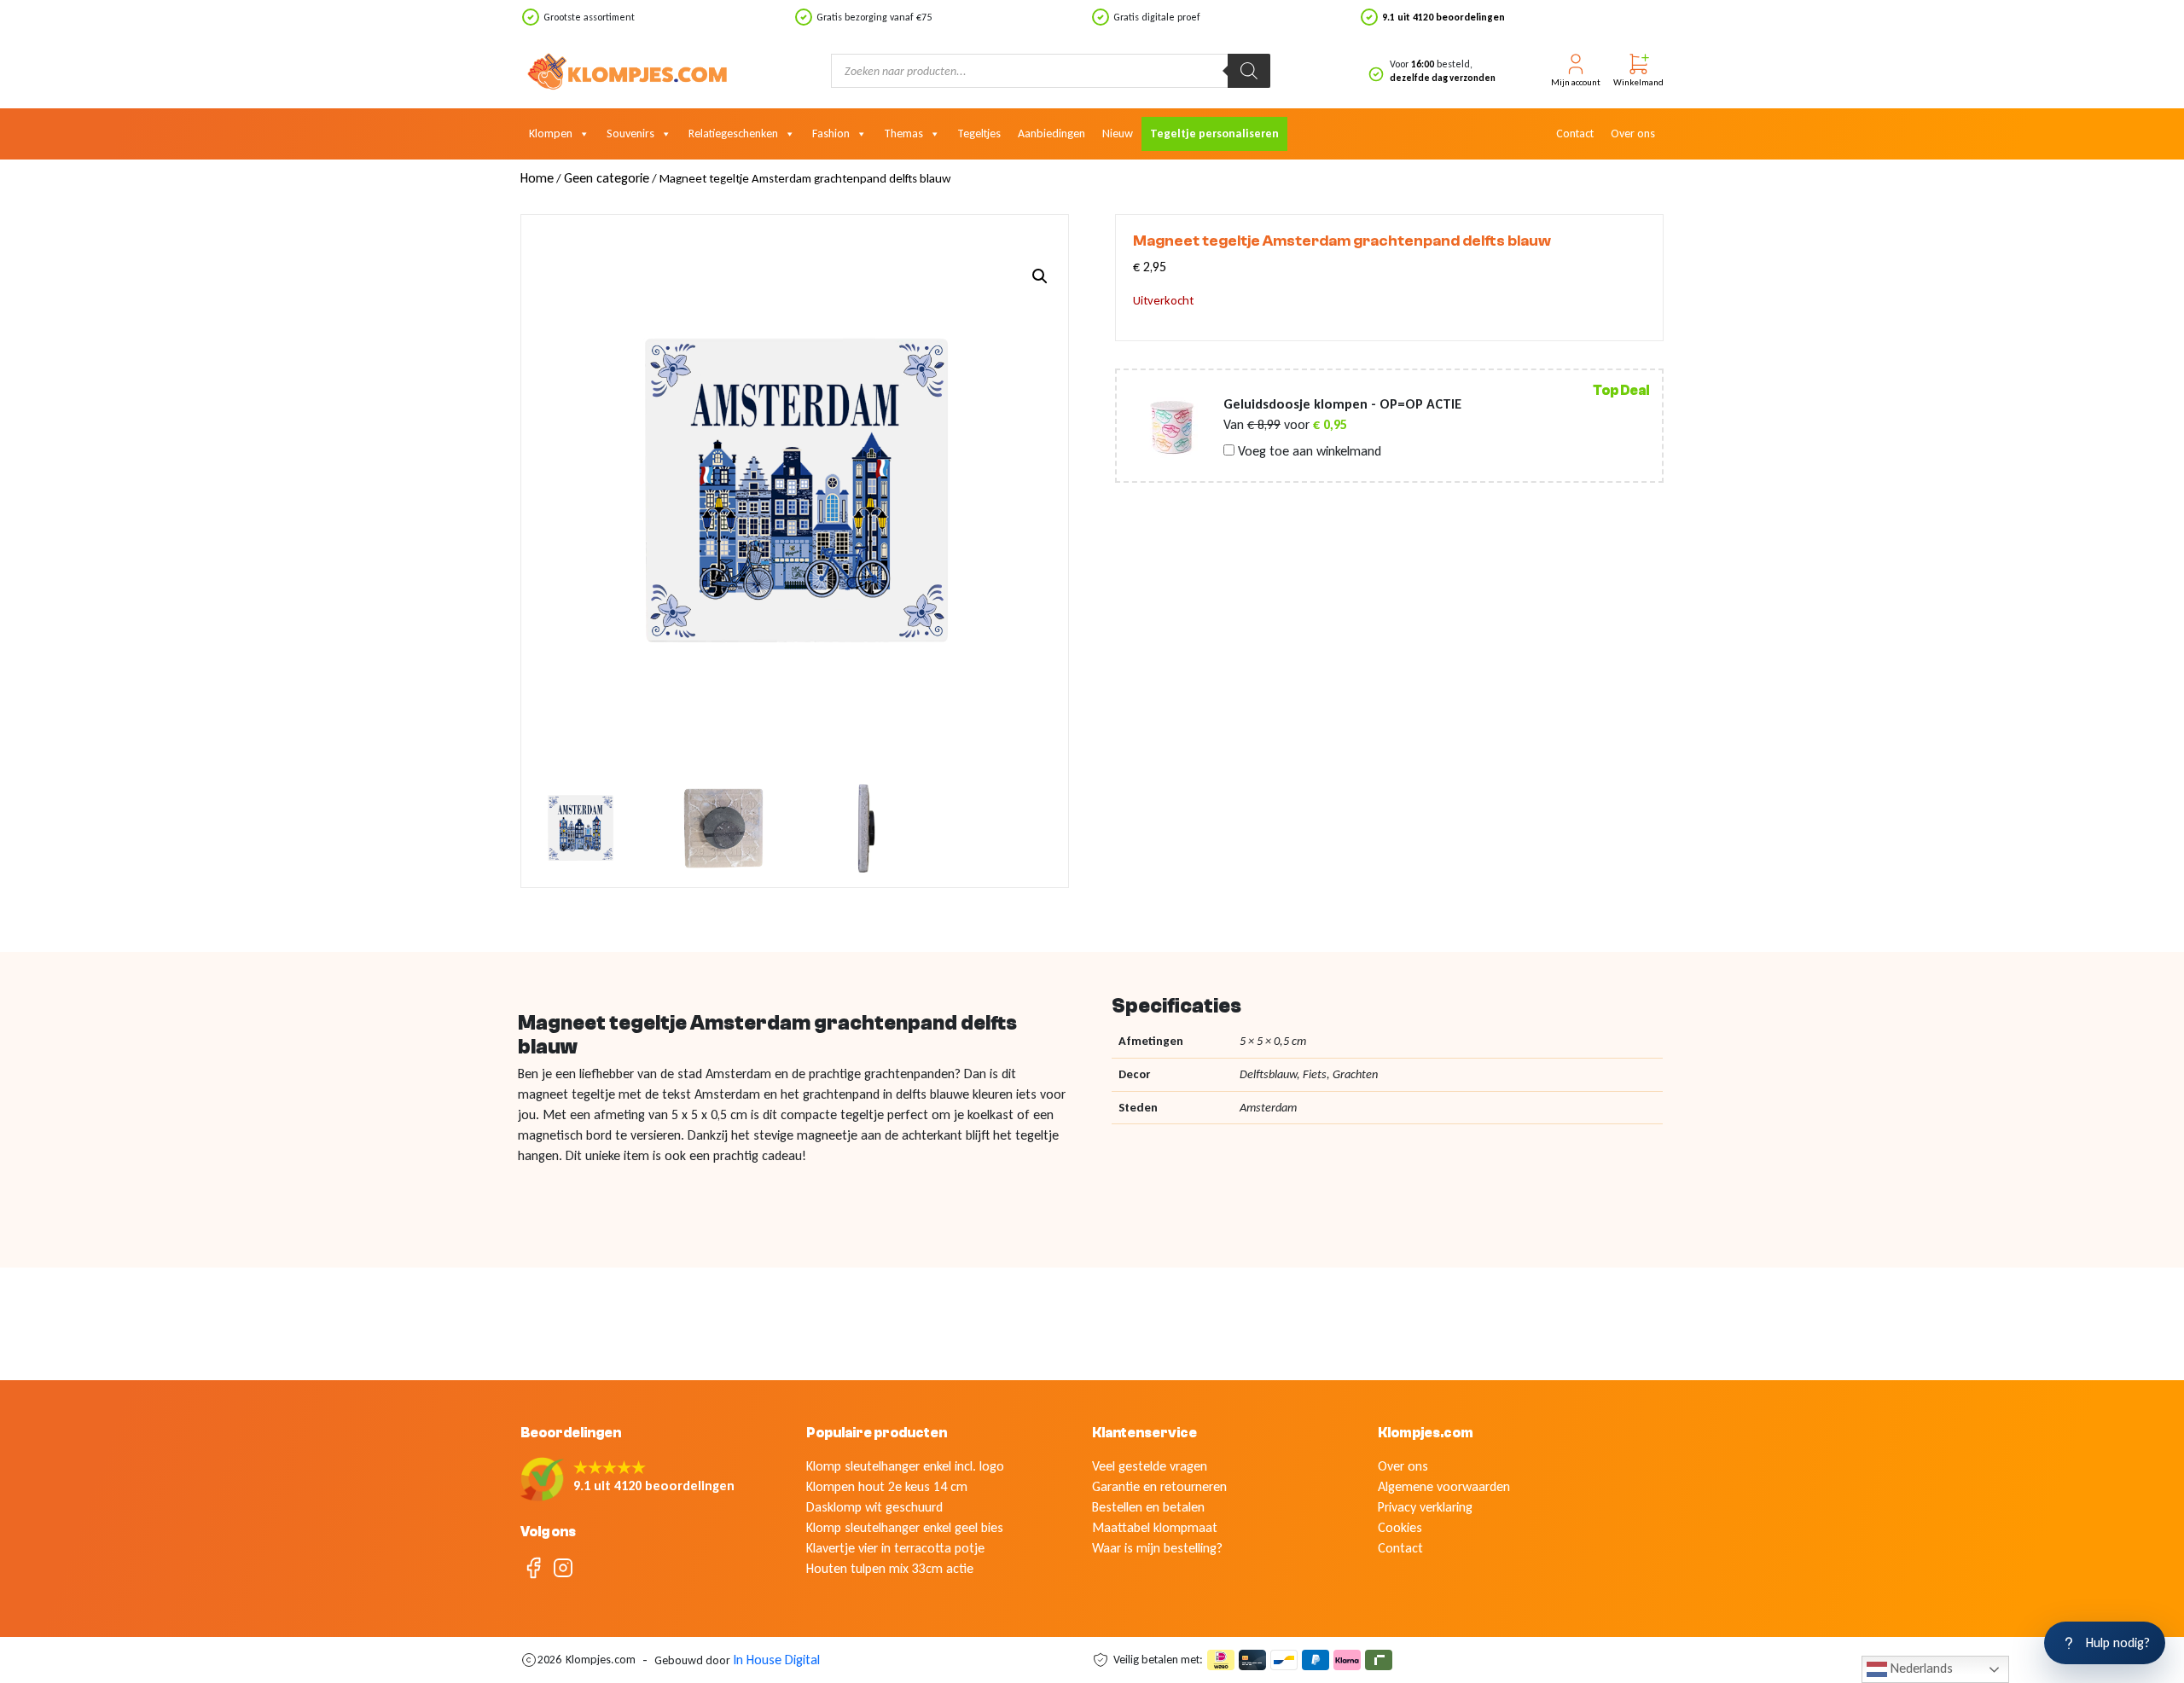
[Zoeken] (1249, 71)
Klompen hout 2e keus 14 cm (887, 1486)
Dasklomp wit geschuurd (874, 1507)
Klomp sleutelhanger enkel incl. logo (905, 1466)
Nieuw (1118, 133)
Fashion (831, 133)
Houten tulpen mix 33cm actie (890, 1568)
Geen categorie (607, 178)
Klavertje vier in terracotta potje (895, 1548)
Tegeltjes (979, 133)
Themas (903, 133)
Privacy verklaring (1425, 1507)
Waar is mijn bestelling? (1157, 1548)
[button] (1040, 276)
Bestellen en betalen (1148, 1507)
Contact (1575, 133)
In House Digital (776, 1660)
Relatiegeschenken (733, 133)
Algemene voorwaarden (1444, 1486)
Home (537, 178)
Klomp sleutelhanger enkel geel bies (905, 1527)
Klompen (551, 133)
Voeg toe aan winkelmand (1308, 451)
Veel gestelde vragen (1150, 1466)
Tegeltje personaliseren (1214, 133)
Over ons (1633, 133)
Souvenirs (630, 133)
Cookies (1400, 1527)
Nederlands (1920, 1668)
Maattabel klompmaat (1155, 1527)
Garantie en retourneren (1159, 1486)
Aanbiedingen (1051, 133)
